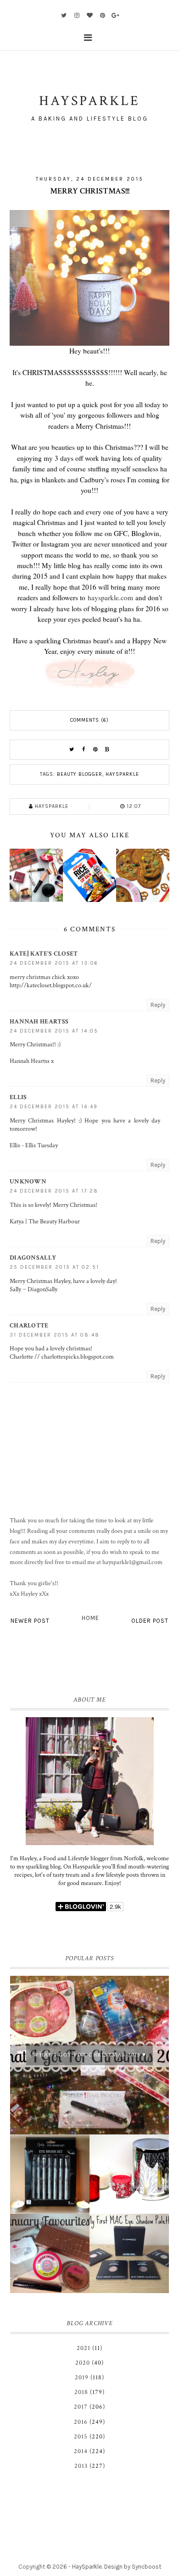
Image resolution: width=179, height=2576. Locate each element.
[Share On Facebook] (84, 750)
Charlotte (29, 1326)
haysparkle (122, 774)
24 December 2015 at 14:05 (54, 1031)
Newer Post (30, 1621)
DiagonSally (33, 1258)
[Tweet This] (72, 750)
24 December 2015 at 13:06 (54, 963)
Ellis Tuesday (42, 1145)
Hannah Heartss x (32, 1061)
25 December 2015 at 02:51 (54, 1267)
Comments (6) (89, 720)
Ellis (18, 1097)
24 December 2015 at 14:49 (54, 1107)
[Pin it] (95, 750)
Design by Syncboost (133, 2567)
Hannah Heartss (39, 1022)
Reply (158, 1005)
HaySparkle (87, 2567)
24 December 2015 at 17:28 (54, 1191)
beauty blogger (80, 774)
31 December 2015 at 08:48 (55, 1335)
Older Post (150, 1621)
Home (90, 1618)
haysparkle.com (110, 597)
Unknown (28, 1182)
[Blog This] (107, 750)
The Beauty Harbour (54, 1222)
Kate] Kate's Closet (44, 954)
